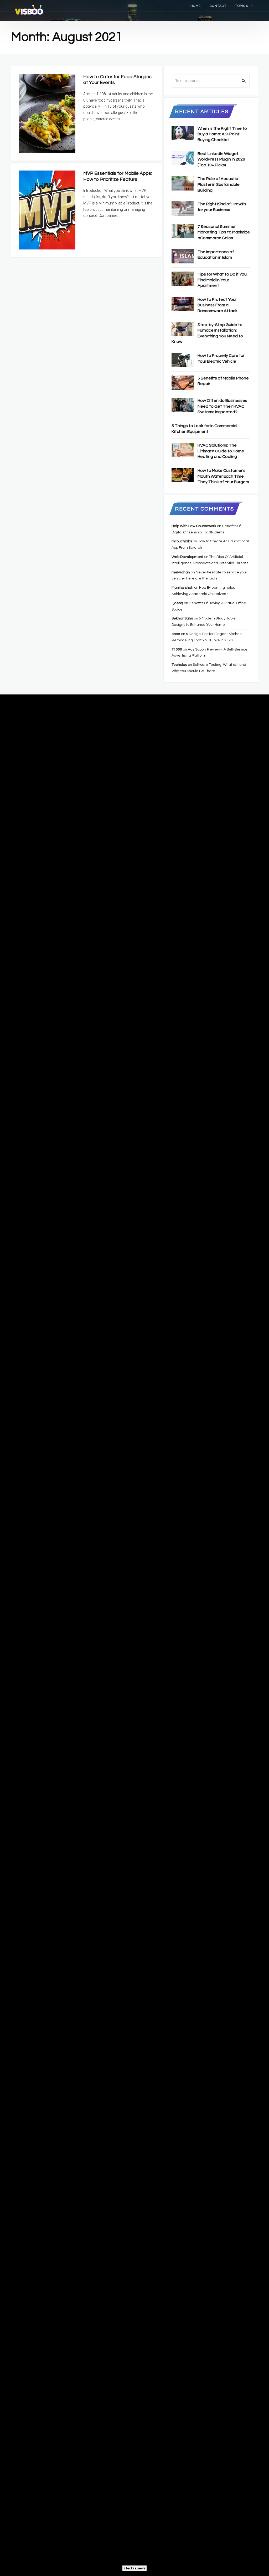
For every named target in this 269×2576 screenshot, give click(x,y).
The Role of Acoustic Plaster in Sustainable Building (219, 184)
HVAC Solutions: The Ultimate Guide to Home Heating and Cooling (221, 451)
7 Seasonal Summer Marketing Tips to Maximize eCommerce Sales (224, 232)
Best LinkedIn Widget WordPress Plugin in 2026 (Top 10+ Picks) (221, 159)
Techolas (179, 665)
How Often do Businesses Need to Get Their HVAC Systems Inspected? (222, 406)
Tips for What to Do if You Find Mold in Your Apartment (222, 280)
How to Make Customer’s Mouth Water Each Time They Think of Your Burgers (223, 476)
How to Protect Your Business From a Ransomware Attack (218, 305)
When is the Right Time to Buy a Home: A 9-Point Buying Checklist (222, 134)
